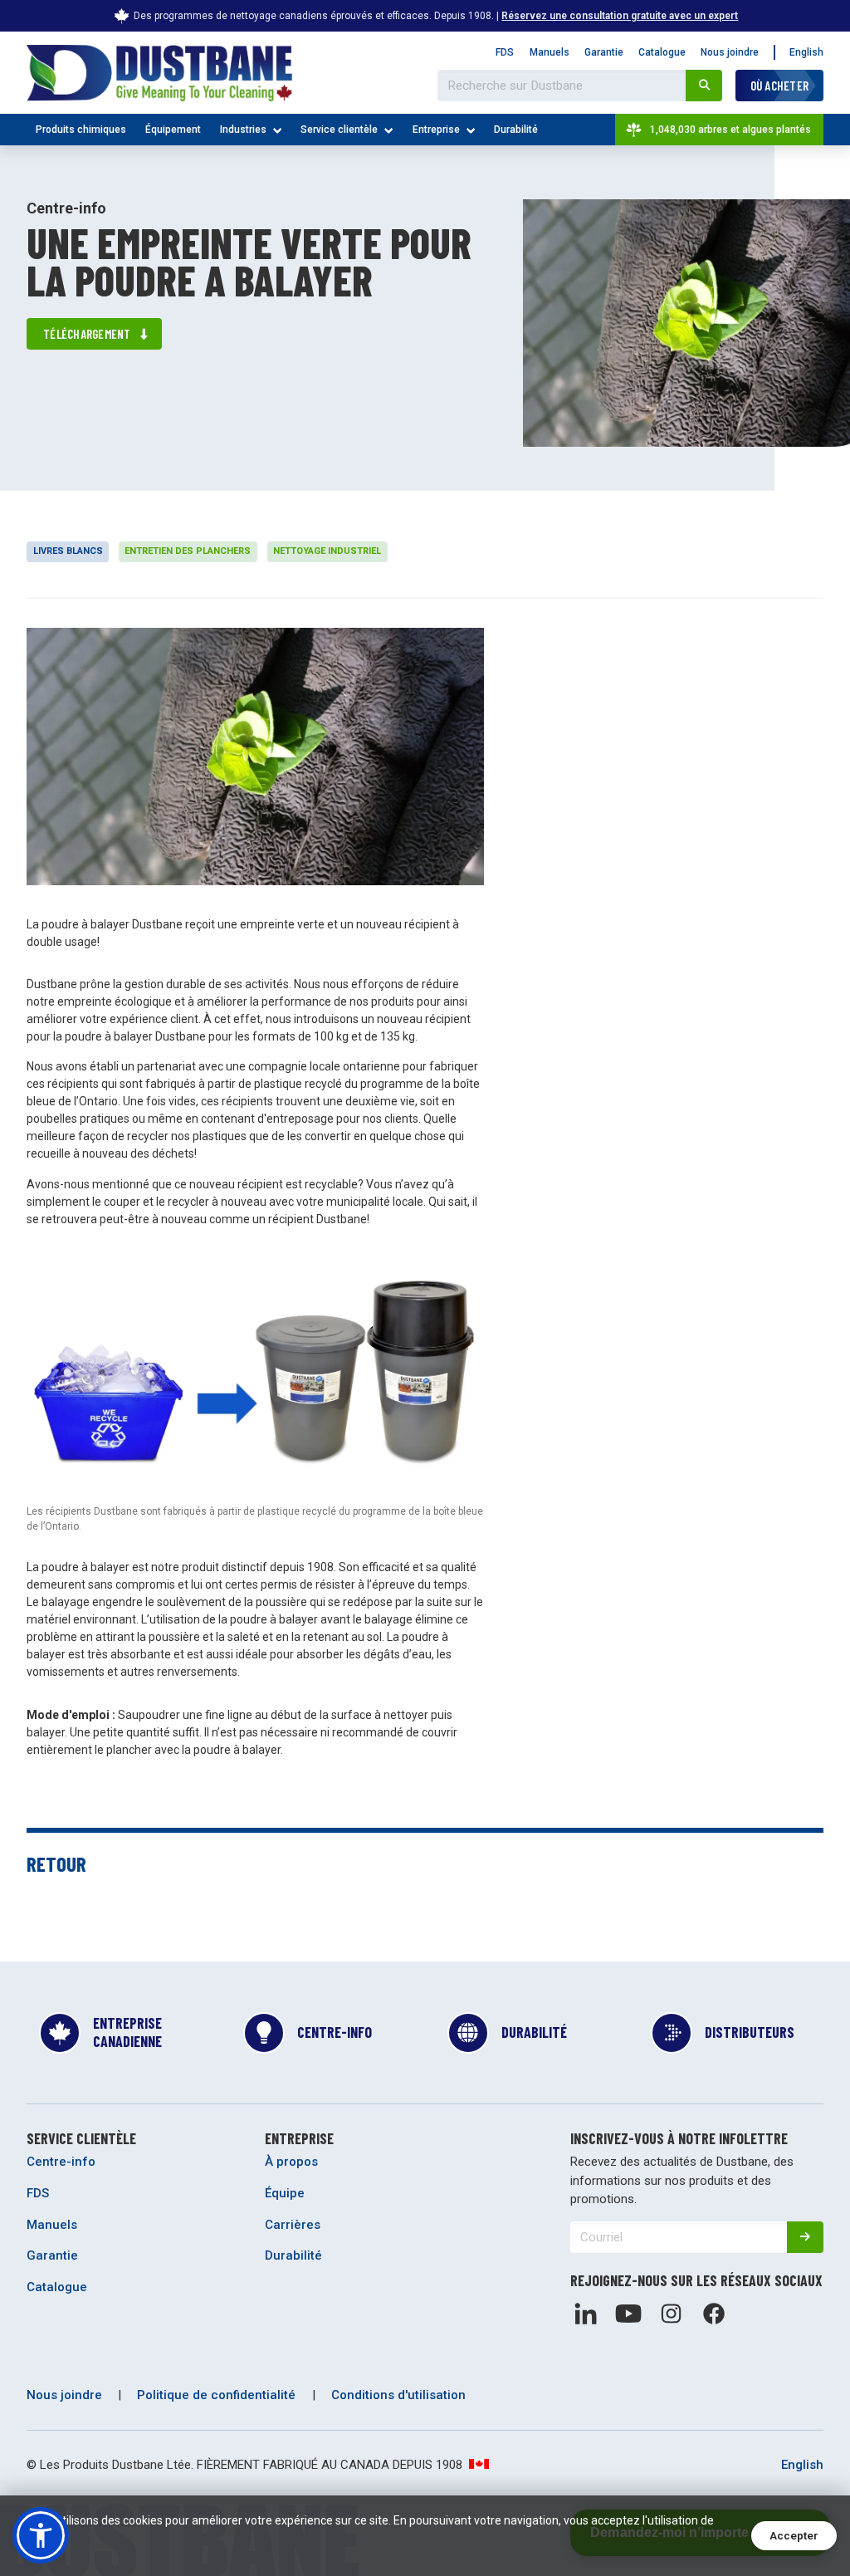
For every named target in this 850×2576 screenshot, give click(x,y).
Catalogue (662, 52)
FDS (505, 52)
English (806, 52)
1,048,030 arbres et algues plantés (730, 130)
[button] (41, 2535)
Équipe (285, 2193)
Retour (56, 1863)
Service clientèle (339, 130)
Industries (243, 130)
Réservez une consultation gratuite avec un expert (620, 16)
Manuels (550, 52)
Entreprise (436, 130)
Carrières (293, 2225)
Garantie (604, 52)
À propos (291, 2162)
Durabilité (516, 130)
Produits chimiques (81, 130)
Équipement (173, 130)
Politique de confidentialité (216, 2395)
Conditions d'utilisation (398, 2395)
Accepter (794, 2536)
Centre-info (61, 2162)
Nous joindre (730, 52)
